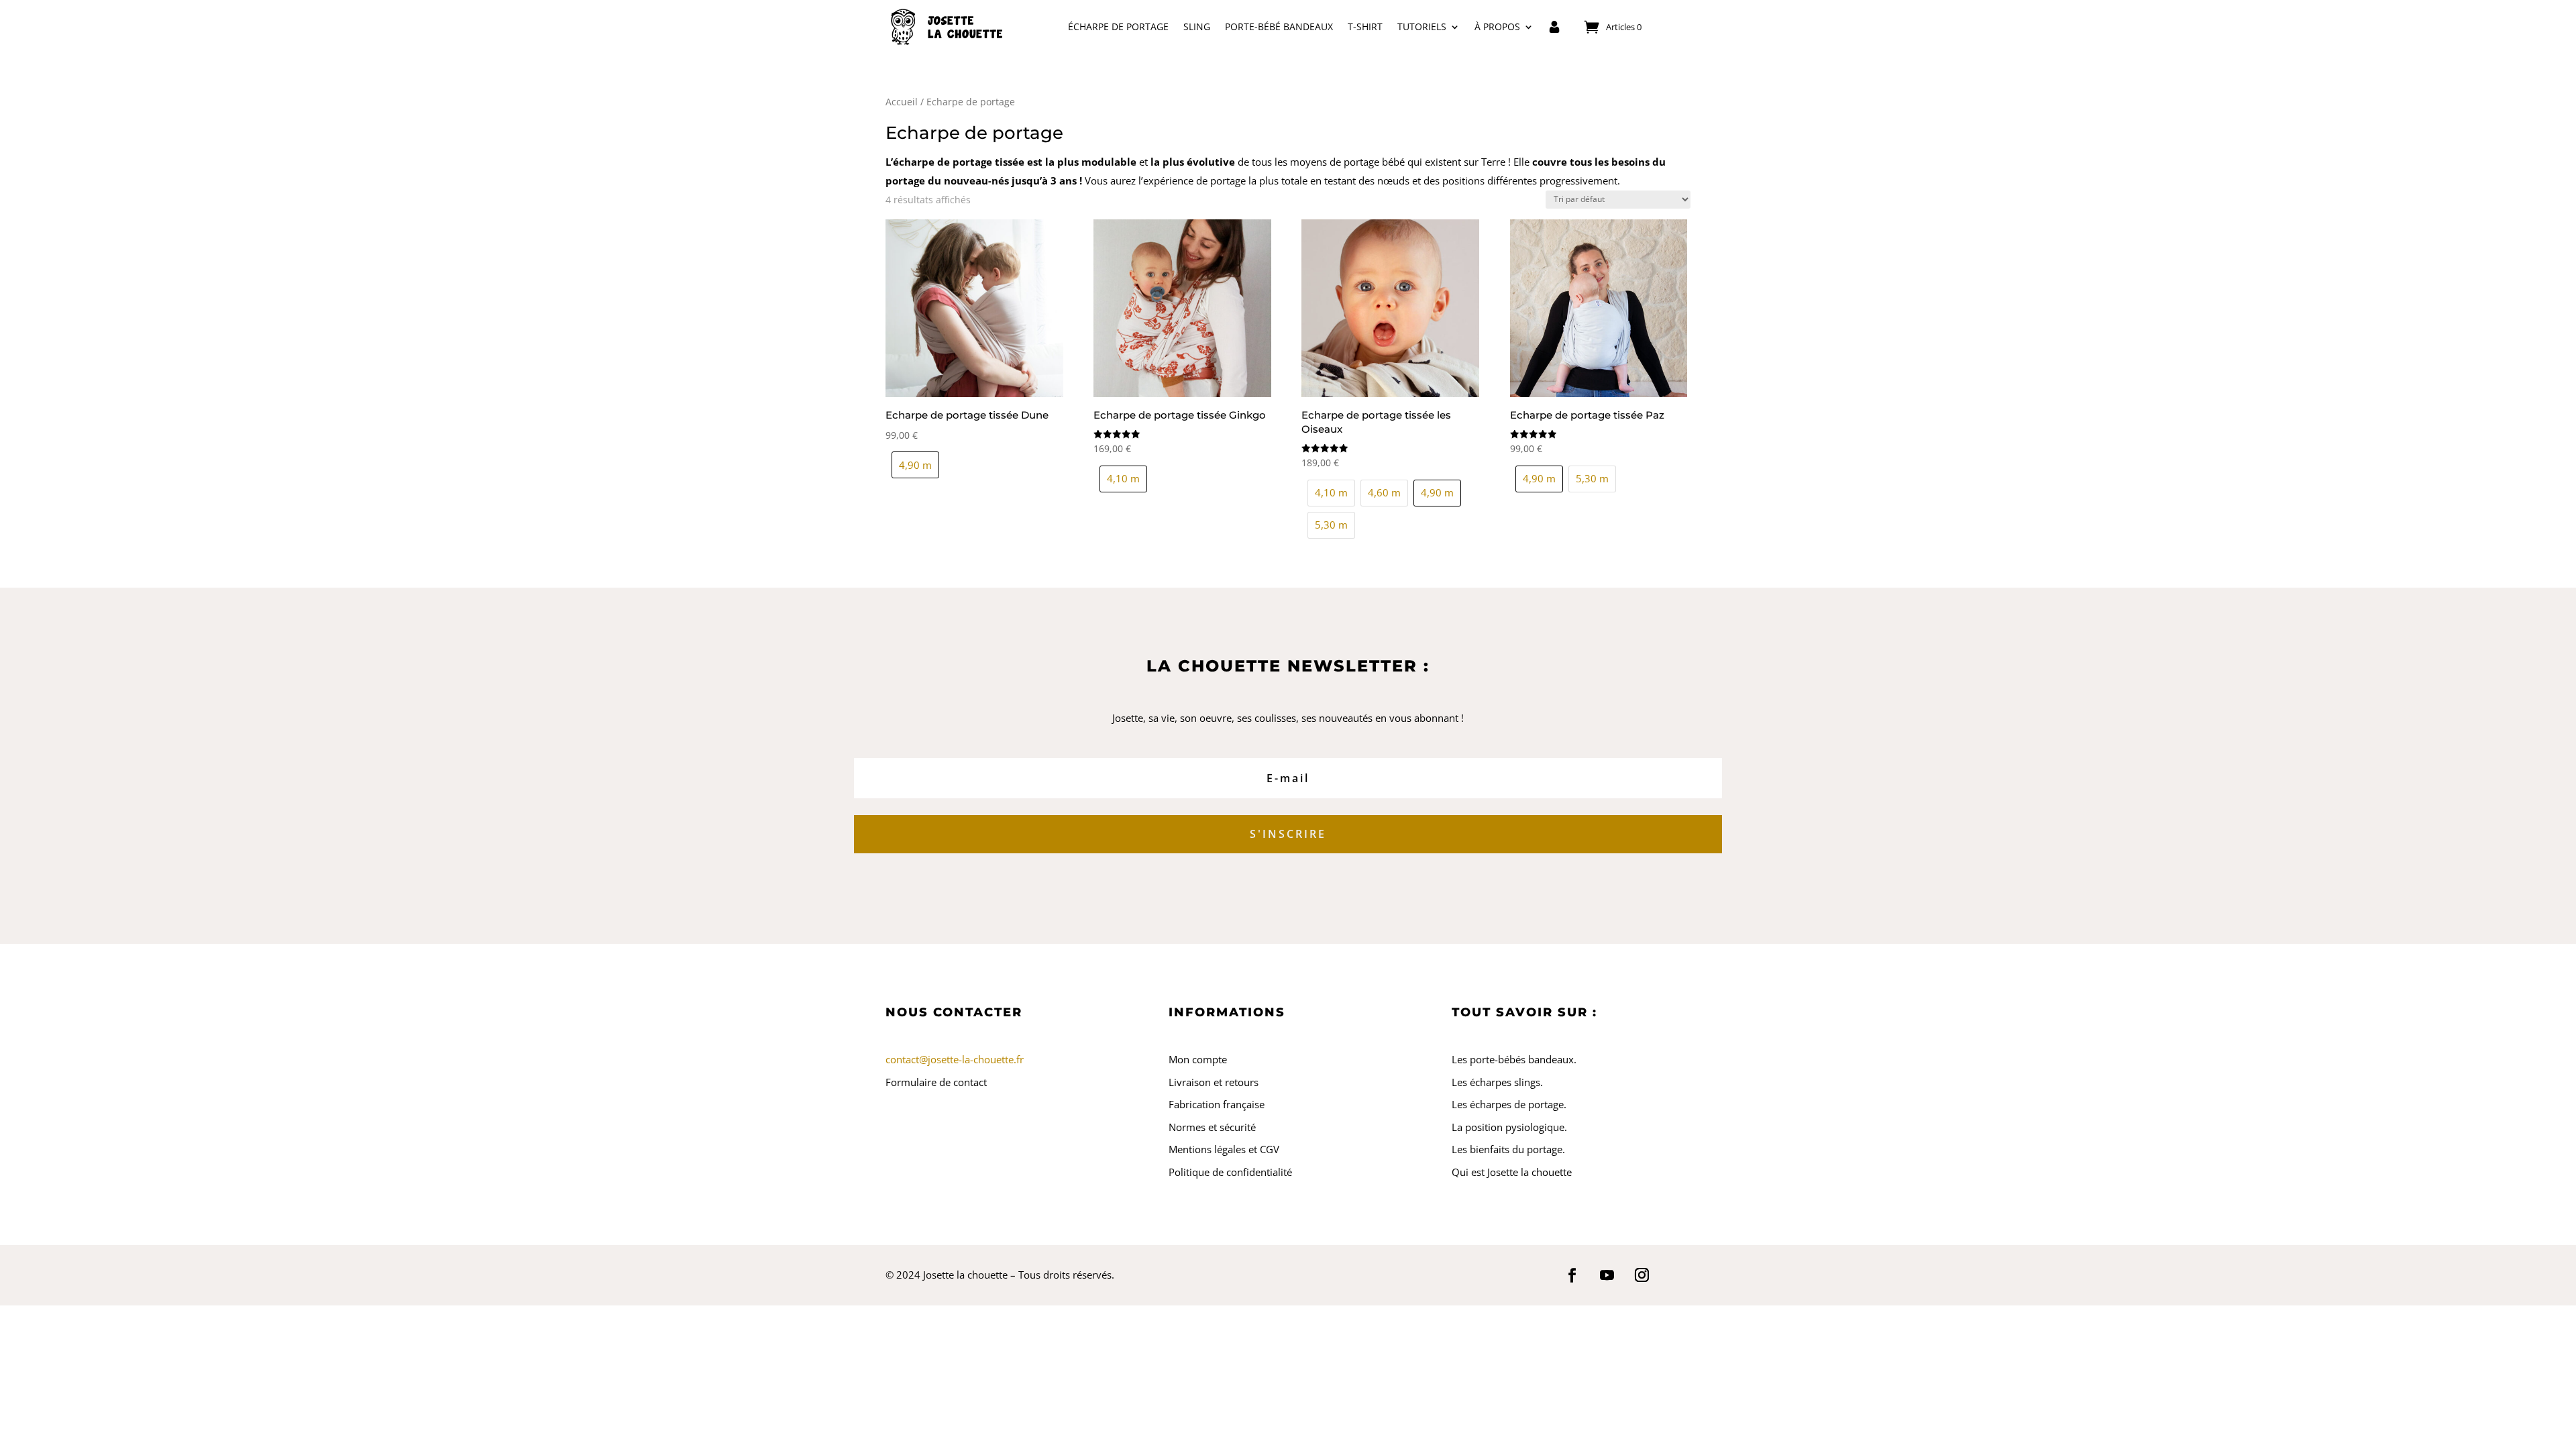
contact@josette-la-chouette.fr (955, 1059)
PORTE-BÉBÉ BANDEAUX (1279, 26)
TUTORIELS (1422, 26)
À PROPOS (1497, 26)
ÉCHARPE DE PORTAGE (1118, 26)
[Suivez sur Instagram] (1642, 1275)
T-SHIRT (1365, 26)
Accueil (902, 102)
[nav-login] (1554, 27)
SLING (1197, 26)
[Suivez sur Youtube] (1607, 1275)
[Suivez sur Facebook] (1572, 1275)
